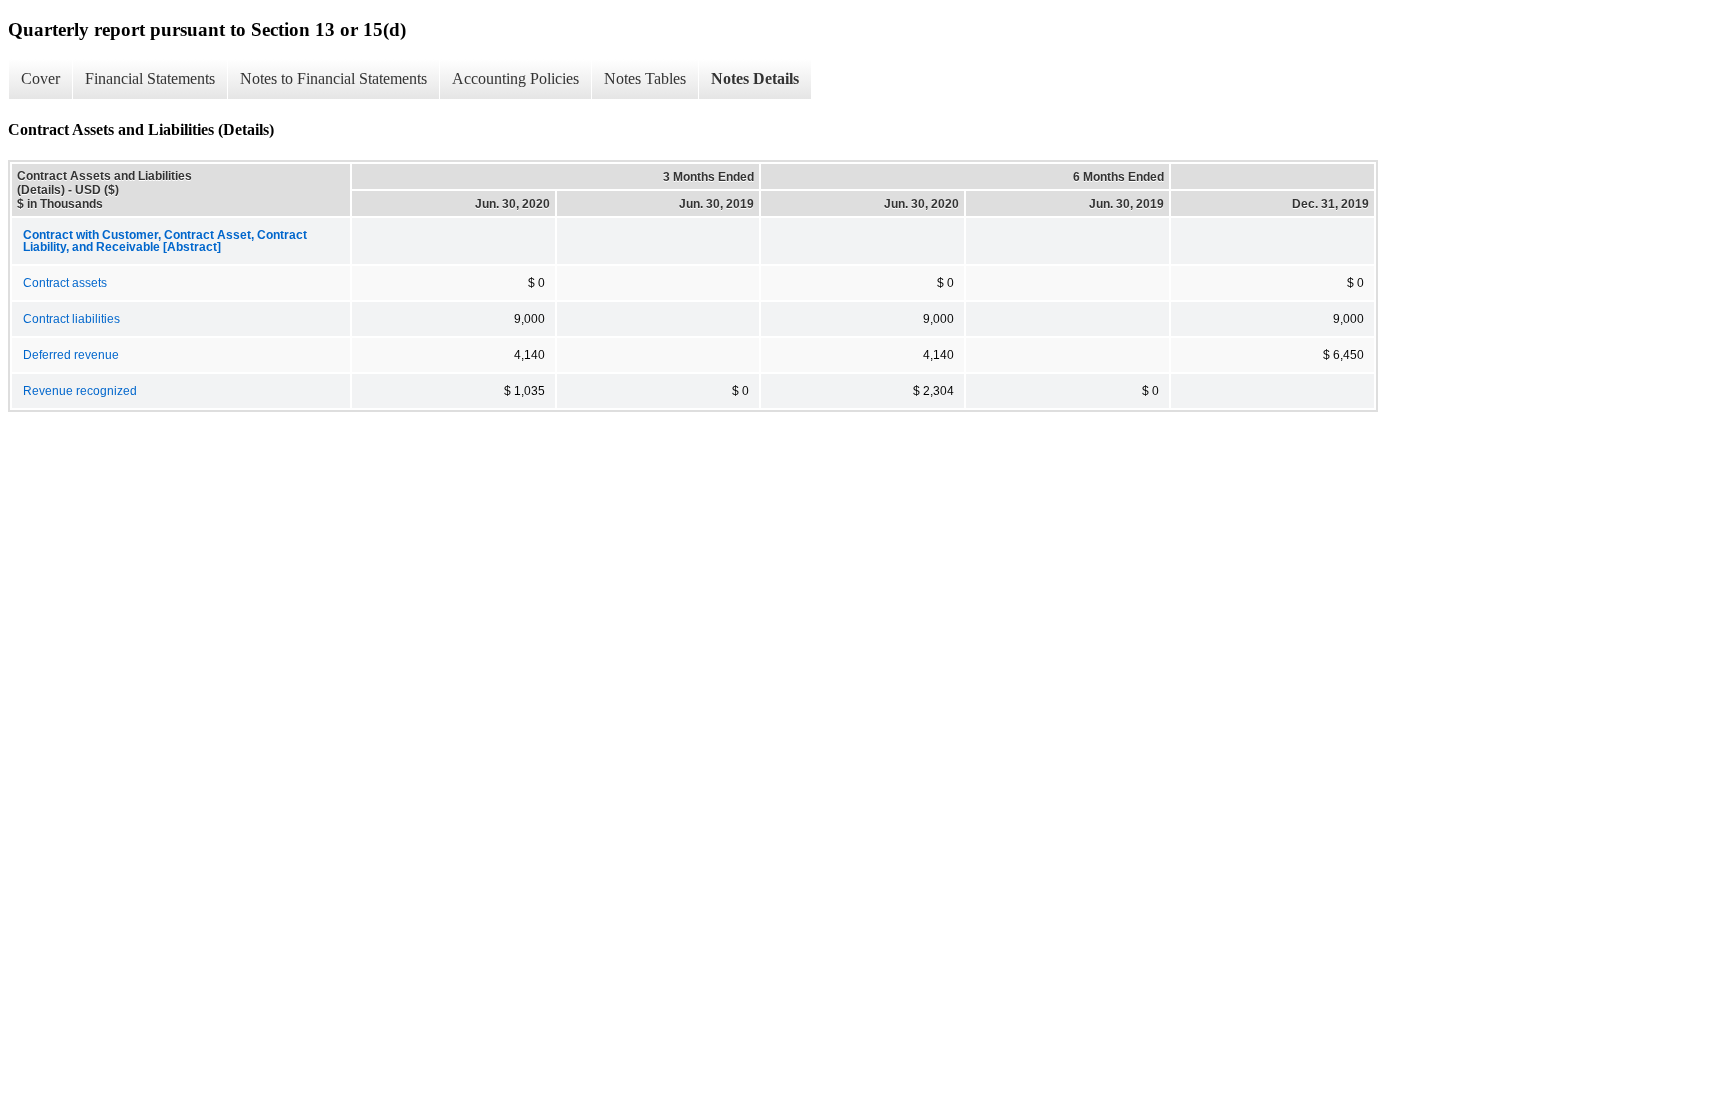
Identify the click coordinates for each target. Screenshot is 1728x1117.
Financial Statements (150, 78)
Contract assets (65, 283)
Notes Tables (645, 78)
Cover (40, 78)
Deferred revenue (71, 355)
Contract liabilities (71, 319)
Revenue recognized (80, 391)
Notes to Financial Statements (333, 78)
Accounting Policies (515, 78)
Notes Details (755, 78)
